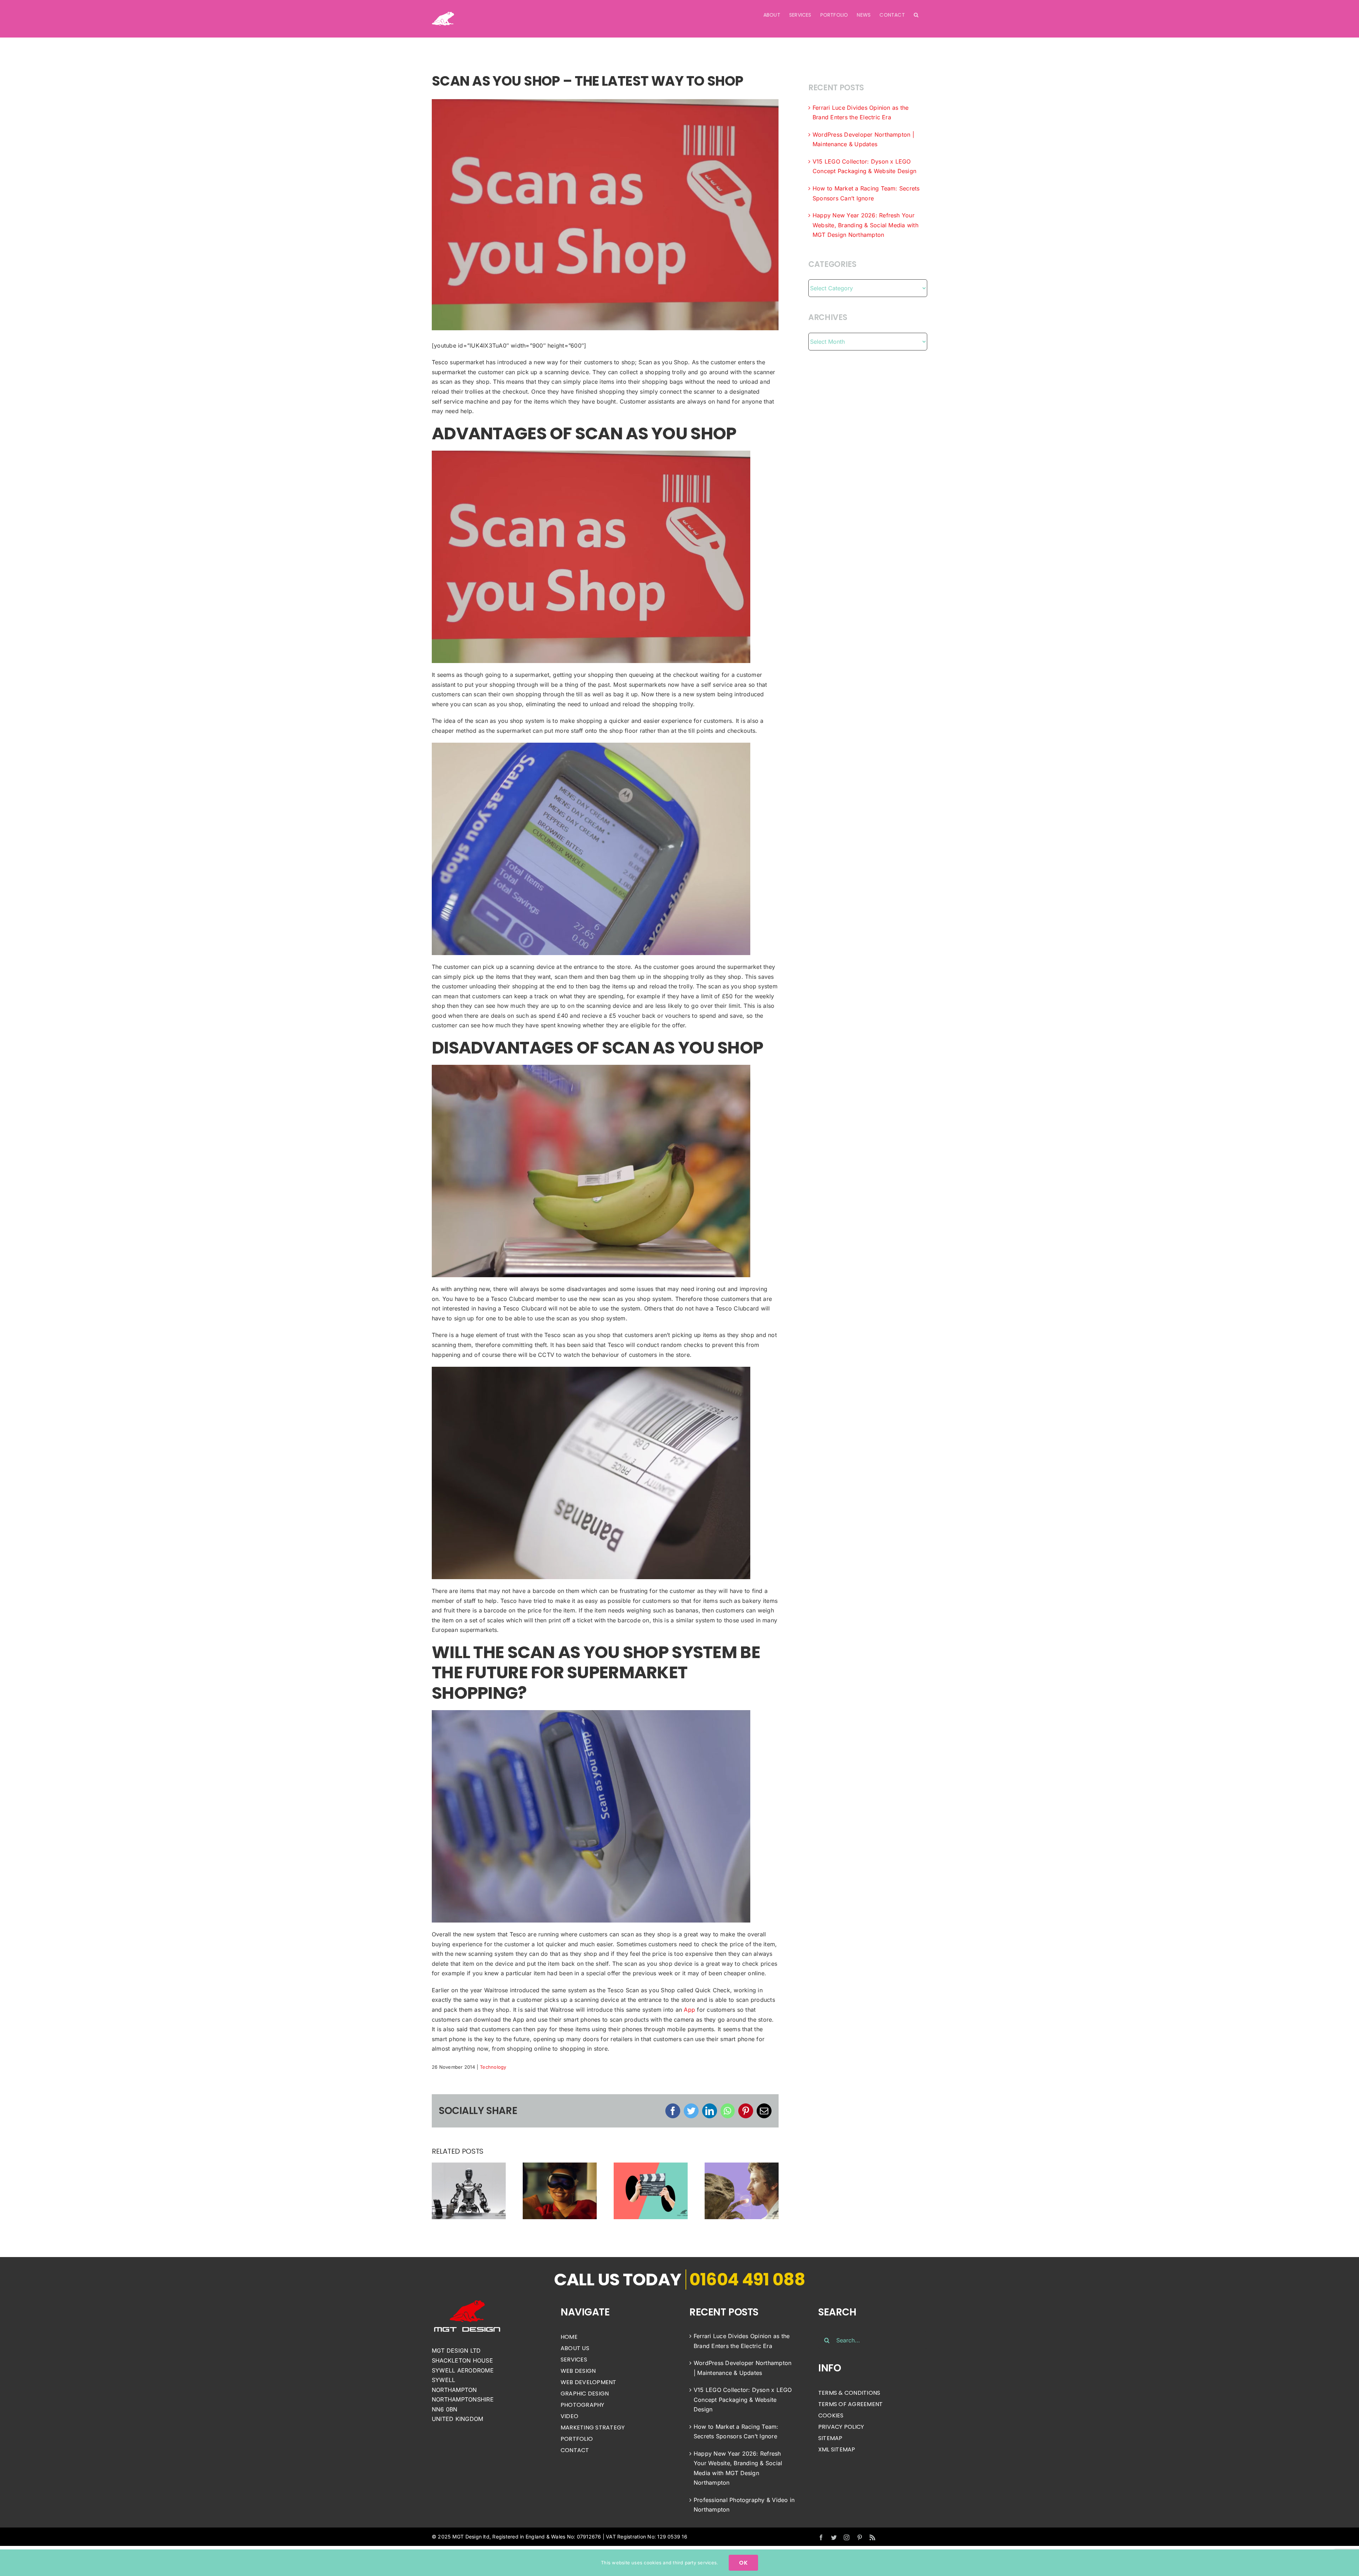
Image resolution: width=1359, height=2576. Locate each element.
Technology (493, 2067)
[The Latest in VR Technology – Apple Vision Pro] (560, 2190)
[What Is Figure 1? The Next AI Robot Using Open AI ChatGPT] (469, 2190)
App (689, 2010)
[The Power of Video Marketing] (651, 2190)
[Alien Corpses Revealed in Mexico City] (742, 2190)
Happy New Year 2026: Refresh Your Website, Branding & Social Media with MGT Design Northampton (865, 225)
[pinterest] (860, 2537)
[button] (916, 15)
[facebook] (821, 2537)
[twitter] (834, 2537)
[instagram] (847, 2537)
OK (743, 2563)
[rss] (872, 2537)
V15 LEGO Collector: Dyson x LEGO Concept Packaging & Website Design (743, 2400)
